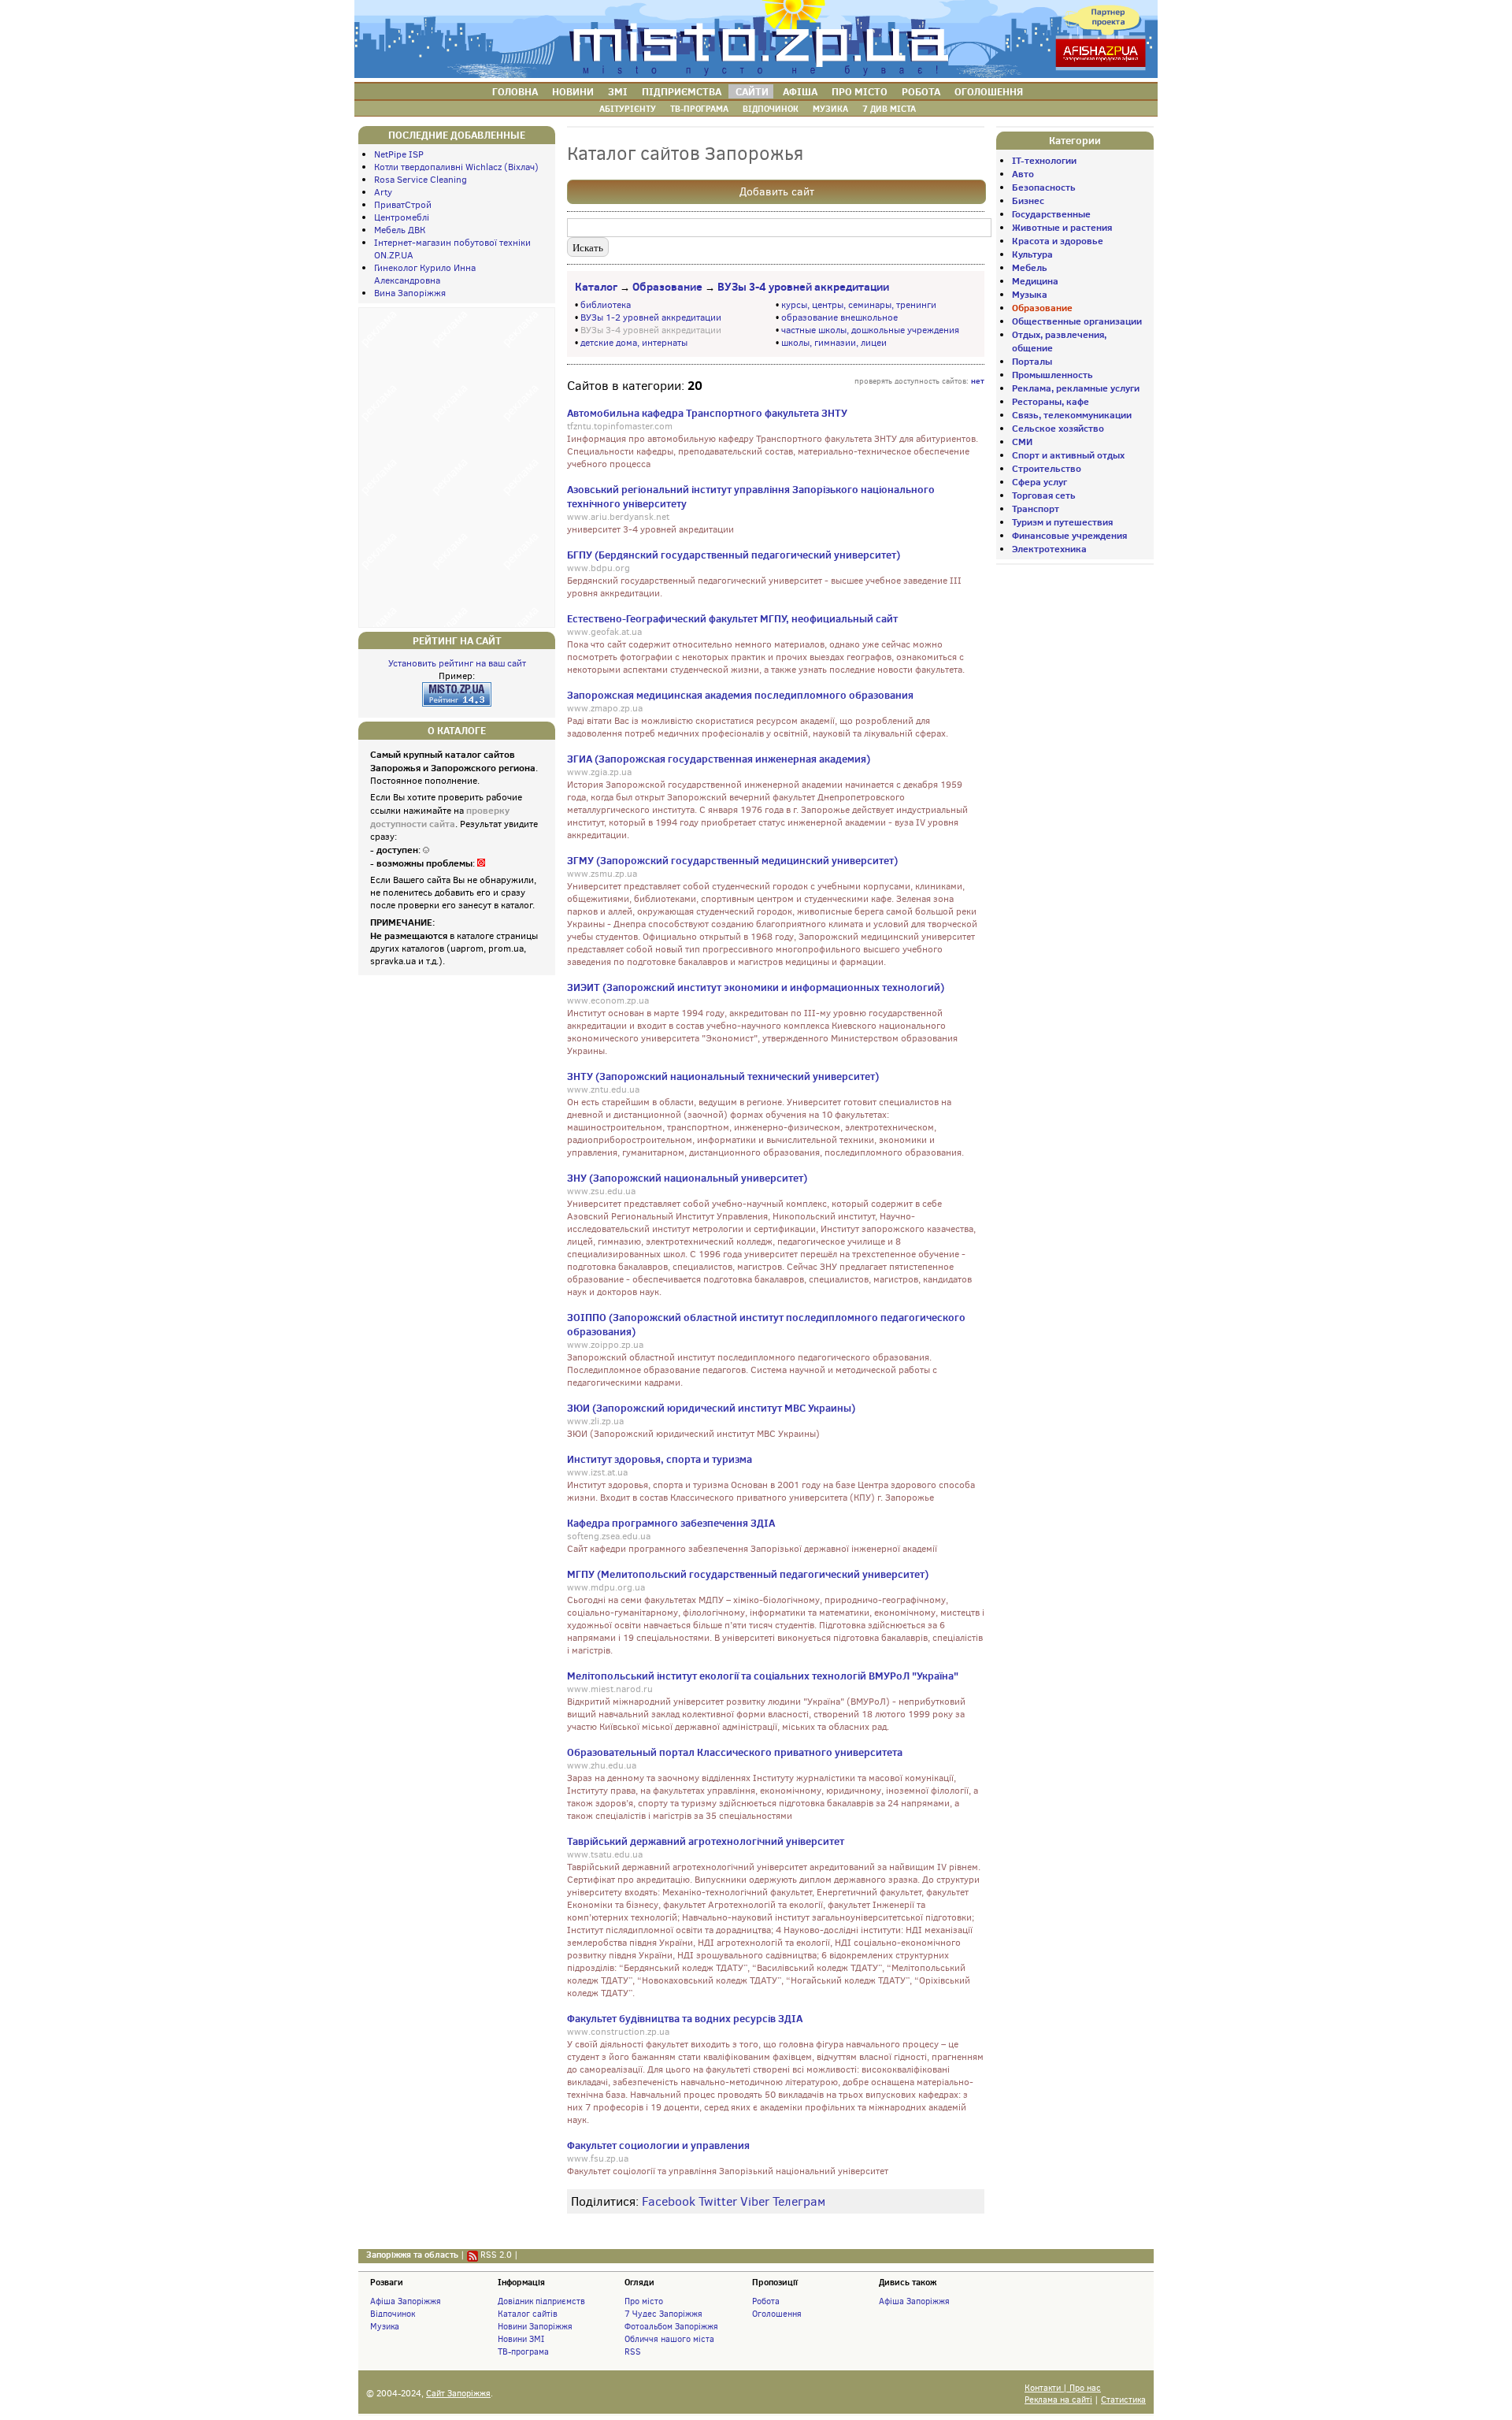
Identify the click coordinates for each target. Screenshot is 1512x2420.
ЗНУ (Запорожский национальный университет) (687, 1178)
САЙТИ (752, 91)
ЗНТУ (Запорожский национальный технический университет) (723, 1076)
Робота (766, 2301)
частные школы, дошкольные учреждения (870, 330)
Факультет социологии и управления (658, 2145)
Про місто (644, 2301)
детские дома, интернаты (634, 343)
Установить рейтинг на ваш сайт (457, 663)
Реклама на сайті (1058, 2400)
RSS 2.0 (496, 2255)
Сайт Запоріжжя (458, 2394)
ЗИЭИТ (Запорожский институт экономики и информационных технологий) (756, 987)
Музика (385, 2326)
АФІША (800, 91)
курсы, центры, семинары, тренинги (859, 305)
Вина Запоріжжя (410, 293)
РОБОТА (921, 91)
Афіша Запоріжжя (406, 2301)
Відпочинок (393, 2314)
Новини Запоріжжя (535, 2326)
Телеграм (799, 2201)
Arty (383, 192)
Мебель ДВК (400, 230)
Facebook (669, 2201)
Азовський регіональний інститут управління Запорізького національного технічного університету (751, 496)
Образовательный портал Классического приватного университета (735, 1752)
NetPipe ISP (399, 154)
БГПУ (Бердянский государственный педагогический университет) (734, 555)
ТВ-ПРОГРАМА (699, 109)
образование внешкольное (839, 317)
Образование (667, 287)
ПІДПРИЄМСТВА (682, 91)
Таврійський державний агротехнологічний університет (706, 1841)
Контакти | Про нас (1063, 2388)
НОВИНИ (573, 91)
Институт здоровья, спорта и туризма (660, 1459)
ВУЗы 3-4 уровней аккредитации (803, 287)
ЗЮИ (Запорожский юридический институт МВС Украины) (711, 1408)
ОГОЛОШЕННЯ (989, 91)
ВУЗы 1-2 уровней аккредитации (651, 317)
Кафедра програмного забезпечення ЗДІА (671, 1523)
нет (978, 380)
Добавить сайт (777, 192)
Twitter (718, 2201)
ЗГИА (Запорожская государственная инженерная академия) (719, 759)
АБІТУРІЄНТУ (628, 109)
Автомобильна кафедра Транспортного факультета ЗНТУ (707, 413)
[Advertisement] (457, 466)
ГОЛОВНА (515, 91)
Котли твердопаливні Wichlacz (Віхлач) (456, 167)
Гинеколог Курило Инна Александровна (425, 274)
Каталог (596, 287)
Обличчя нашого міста (669, 2339)
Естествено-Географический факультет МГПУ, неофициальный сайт (732, 618)
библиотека (606, 305)
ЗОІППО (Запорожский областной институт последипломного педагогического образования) (766, 1324)
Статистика (1123, 2400)
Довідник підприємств (541, 2301)
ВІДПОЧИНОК (771, 109)
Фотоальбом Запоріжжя (671, 2326)
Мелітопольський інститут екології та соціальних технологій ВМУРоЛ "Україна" (763, 1676)
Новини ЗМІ (521, 2339)
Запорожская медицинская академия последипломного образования (740, 695)
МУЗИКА (830, 109)
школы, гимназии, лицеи (834, 343)
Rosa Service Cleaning (421, 180)
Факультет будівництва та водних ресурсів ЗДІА (685, 2018)
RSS (633, 2351)
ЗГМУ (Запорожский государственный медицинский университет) (732, 860)
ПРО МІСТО (860, 91)
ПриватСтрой (403, 205)
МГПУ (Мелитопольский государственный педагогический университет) (748, 1574)
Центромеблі (402, 217)
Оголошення (777, 2314)
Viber (755, 2201)
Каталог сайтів (528, 2314)
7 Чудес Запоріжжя (663, 2314)
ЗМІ (618, 91)
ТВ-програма (523, 2351)
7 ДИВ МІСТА (889, 109)
